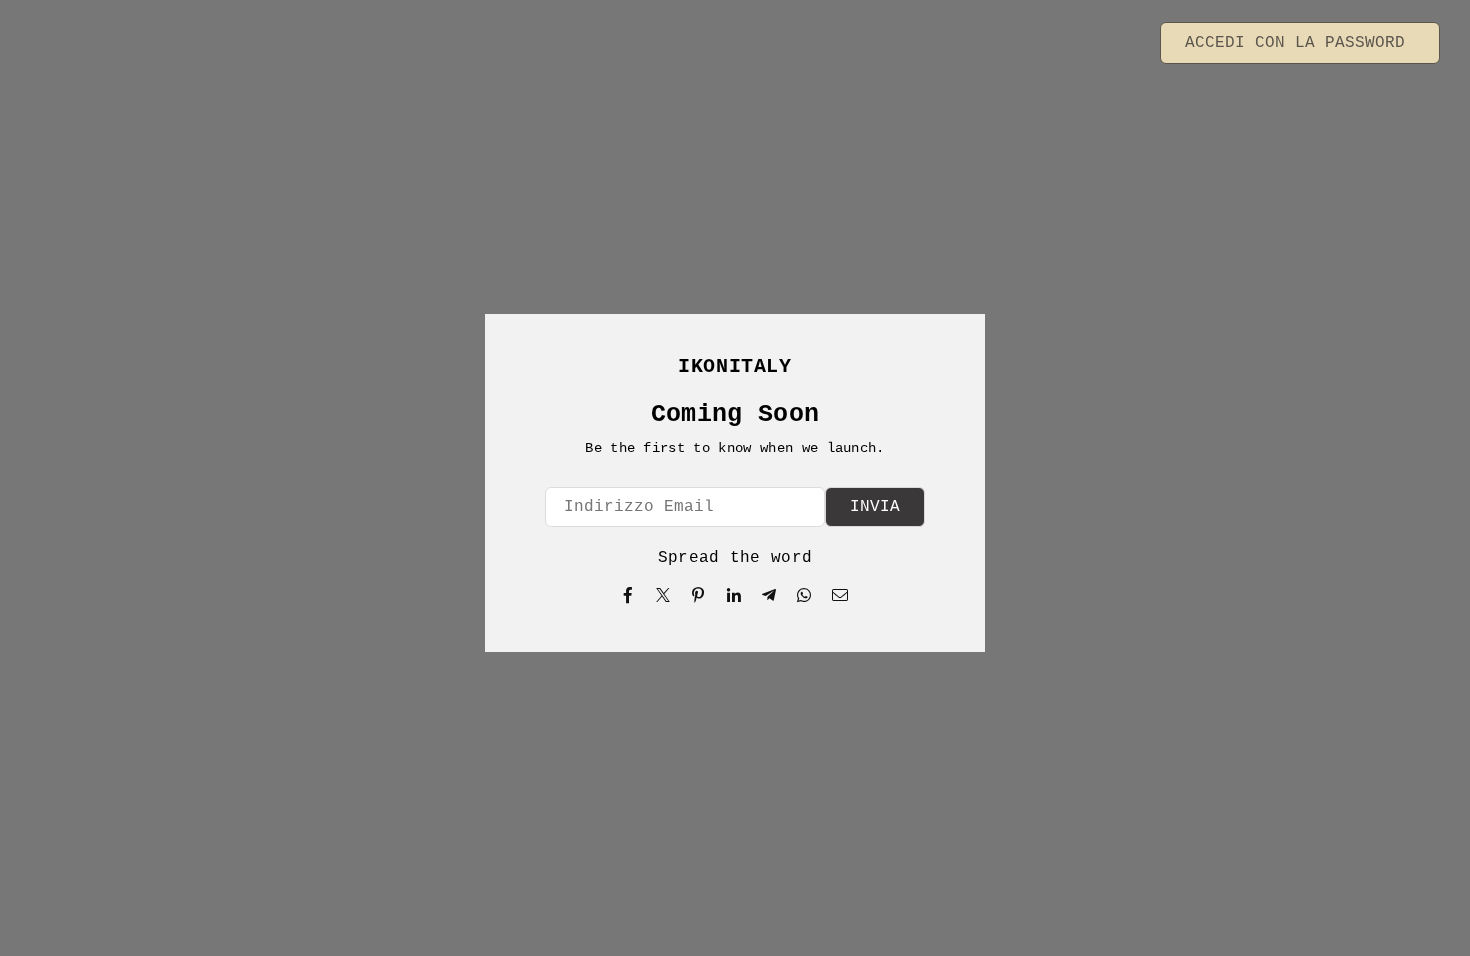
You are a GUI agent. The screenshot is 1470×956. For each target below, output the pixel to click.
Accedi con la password (1300, 43)
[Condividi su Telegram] (769, 595)
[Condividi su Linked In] (734, 595)
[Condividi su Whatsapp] (804, 595)
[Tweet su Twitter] (663, 595)
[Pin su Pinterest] (698, 595)
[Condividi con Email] (840, 595)
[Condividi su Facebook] (628, 595)
